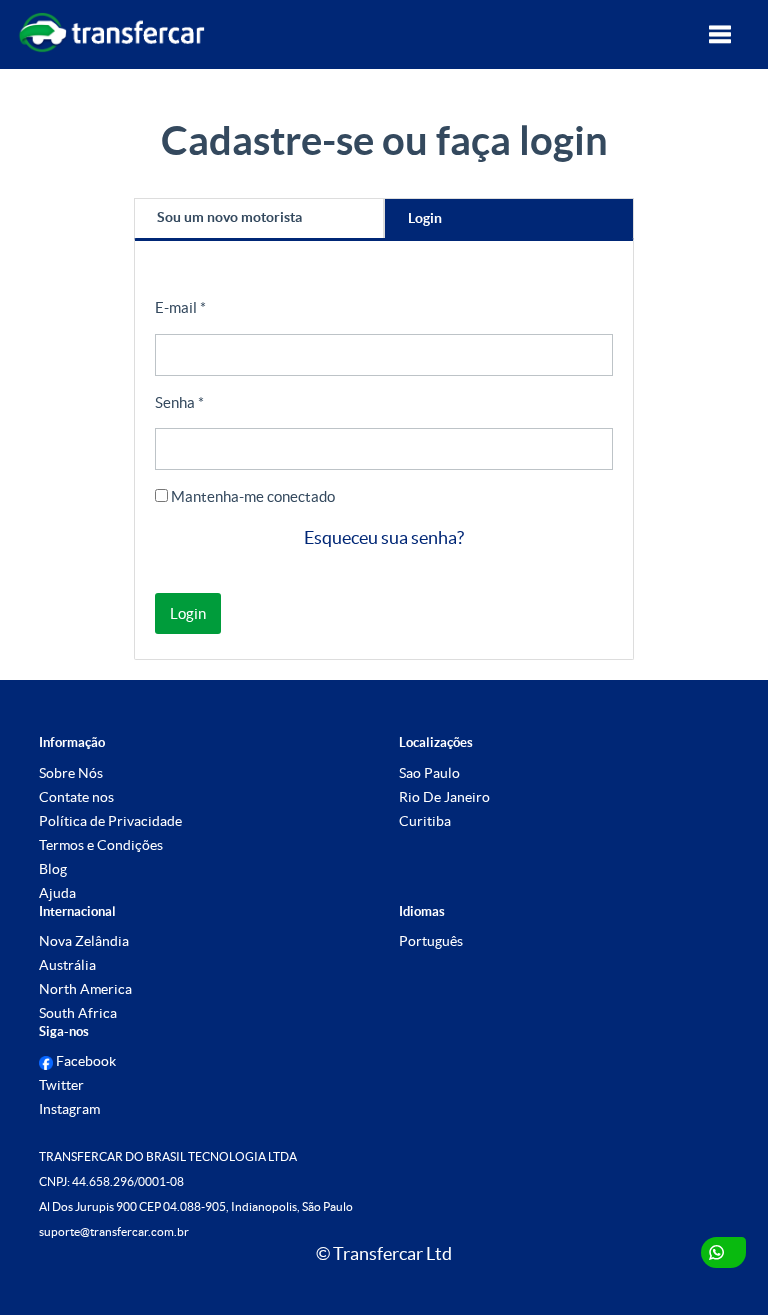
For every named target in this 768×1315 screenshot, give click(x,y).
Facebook (84, 1061)
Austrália (67, 965)
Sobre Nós (71, 773)
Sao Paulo (429, 773)
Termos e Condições (101, 845)
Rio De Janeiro (444, 797)
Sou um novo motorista (229, 217)
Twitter (61, 1085)
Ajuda (57, 893)
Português (431, 941)
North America (85, 989)
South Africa (78, 1013)
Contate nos (76, 797)
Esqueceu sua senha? (384, 537)
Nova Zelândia (84, 941)
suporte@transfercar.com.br (114, 1231)
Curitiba (425, 821)
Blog (53, 869)
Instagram (69, 1109)
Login (425, 218)
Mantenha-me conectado (251, 496)
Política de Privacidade (110, 821)
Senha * (179, 402)
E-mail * (180, 307)
